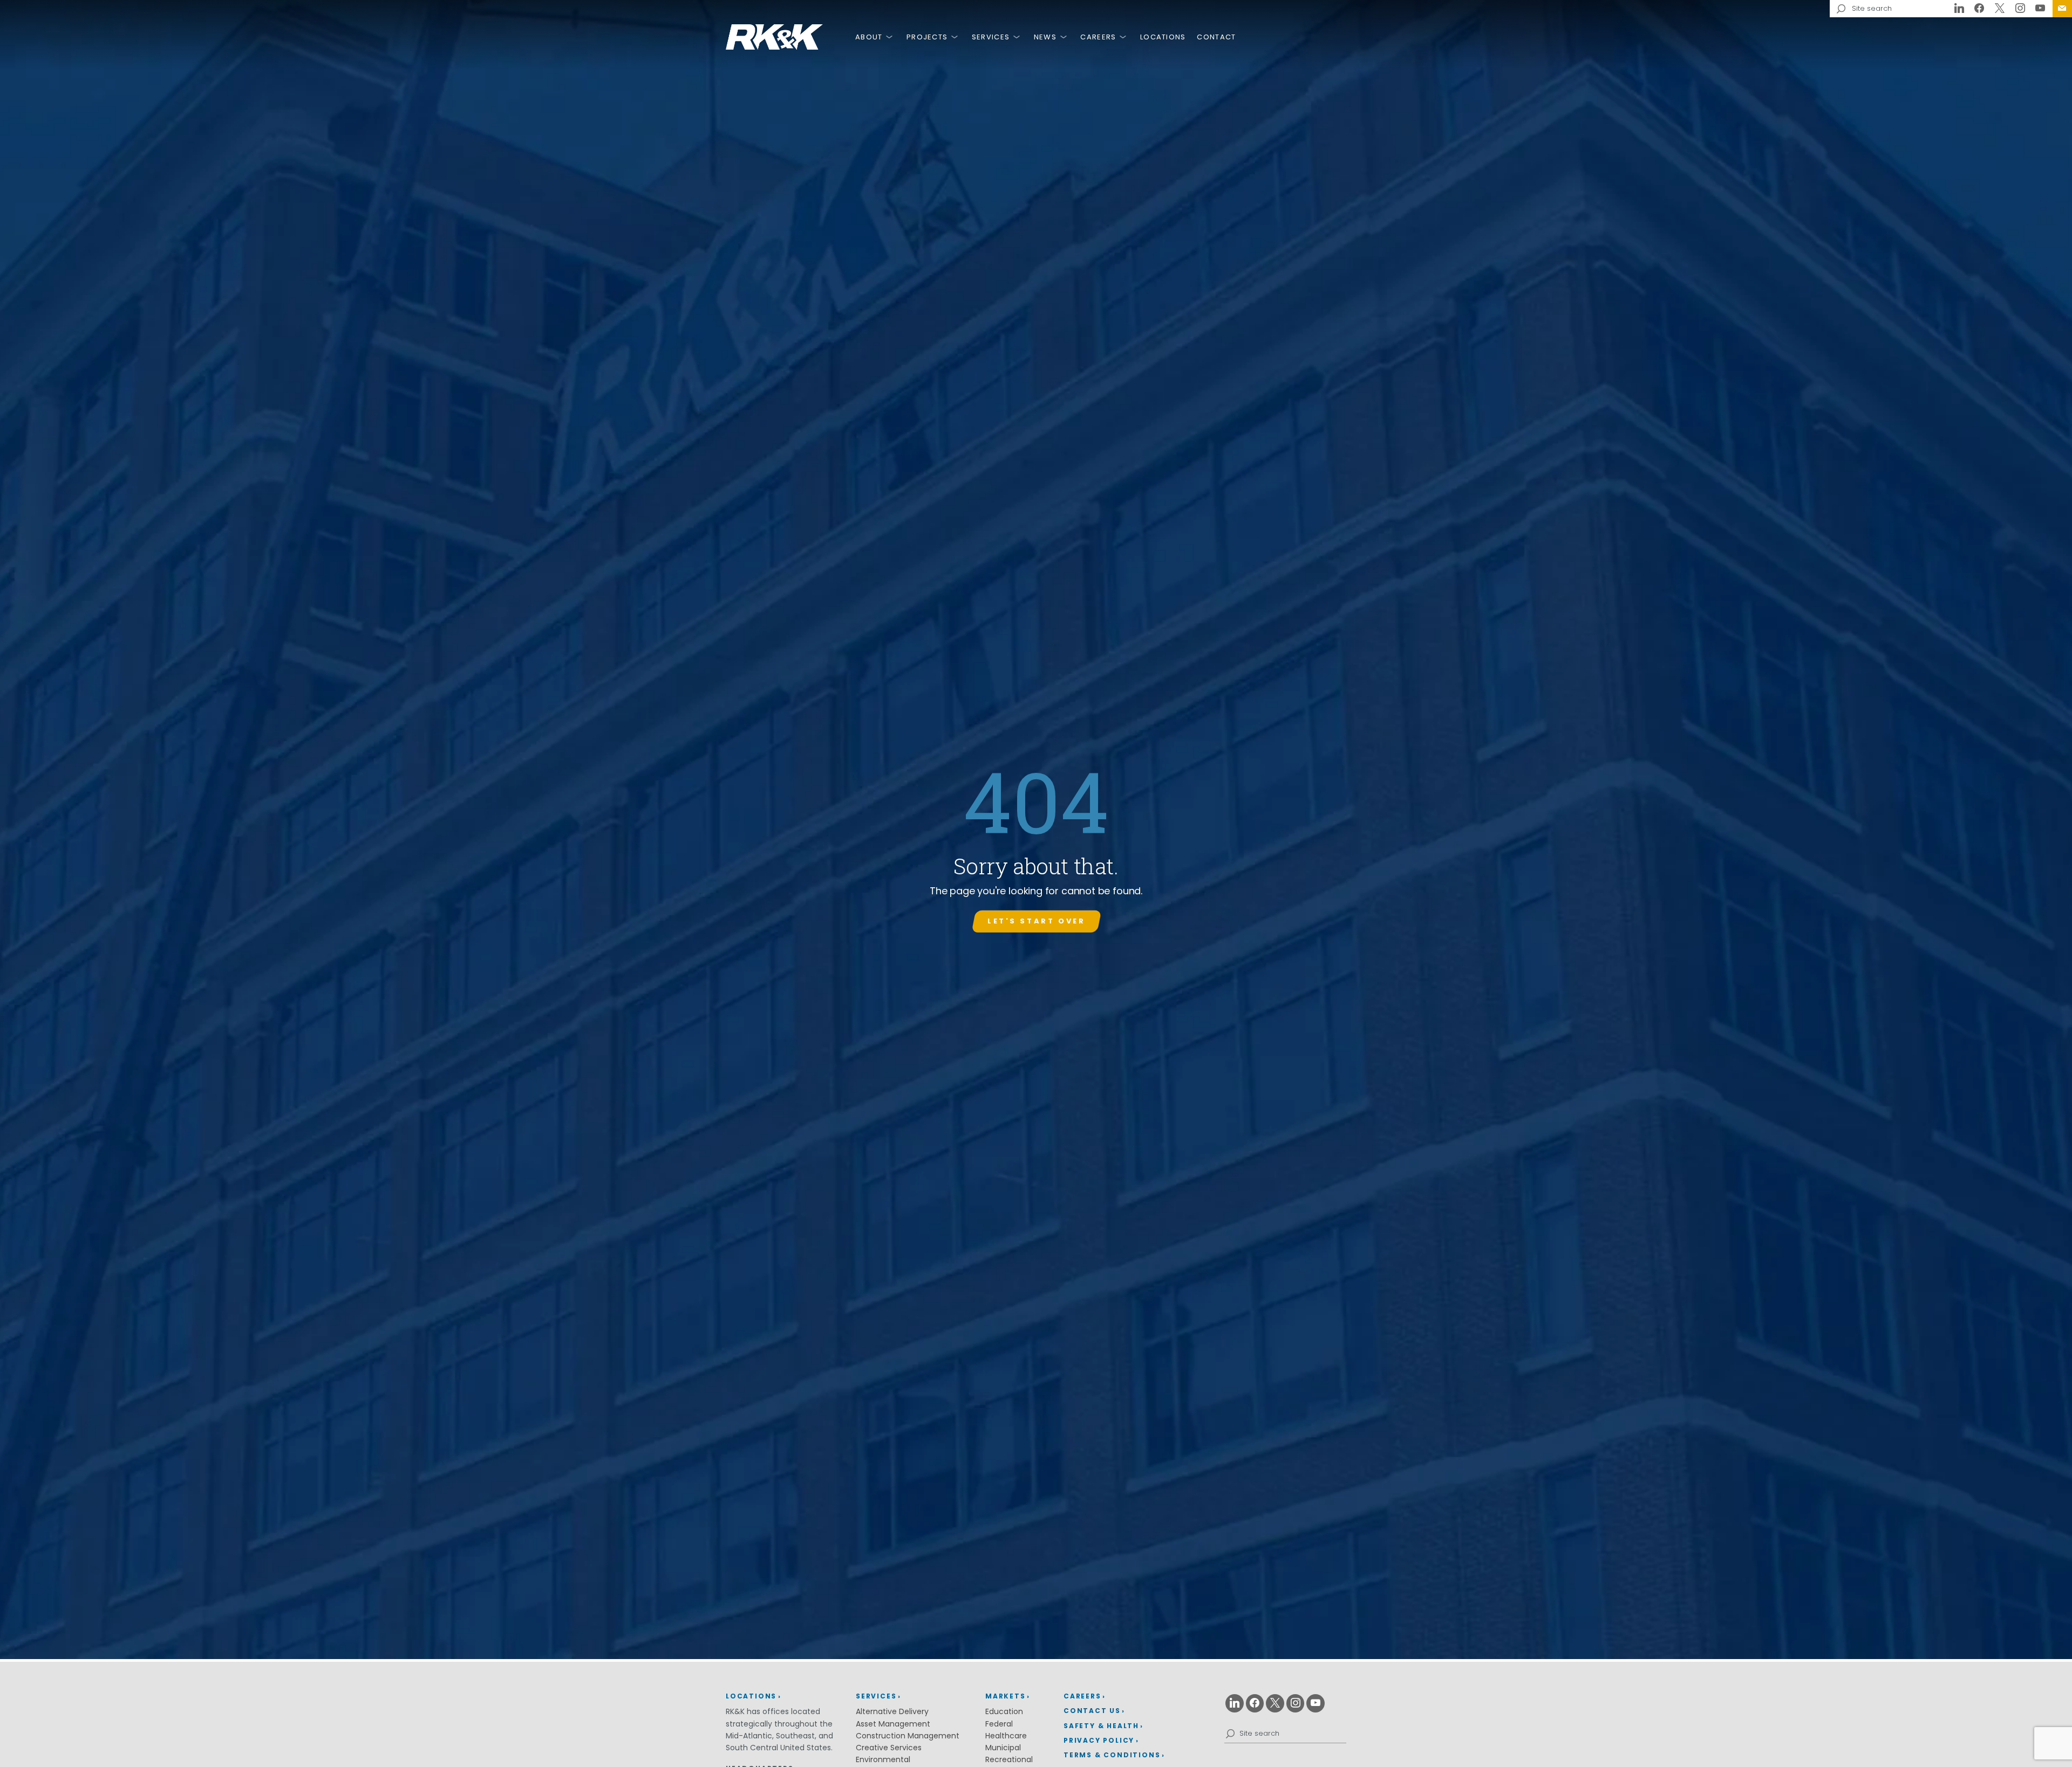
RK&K (774, 37)
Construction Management (908, 1736)
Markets (1006, 1696)
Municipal (1003, 1748)
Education (1004, 1711)
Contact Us (2062, 9)
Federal (999, 1724)
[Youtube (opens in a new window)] (2040, 9)
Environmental (883, 1759)
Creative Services (889, 1748)
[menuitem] (2062, 9)
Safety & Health (1101, 1726)
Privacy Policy (1099, 1740)
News (1045, 37)
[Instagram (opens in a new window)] (2020, 9)
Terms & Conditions (1112, 1755)
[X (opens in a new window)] (2000, 9)
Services (991, 37)
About (869, 37)
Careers (1098, 37)
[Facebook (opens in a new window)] (1980, 9)
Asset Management (893, 1724)
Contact (1216, 37)
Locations (1163, 37)
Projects (927, 37)
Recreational (1009, 1759)
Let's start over (1036, 921)
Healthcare (1006, 1736)
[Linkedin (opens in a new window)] (1959, 9)
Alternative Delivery (892, 1711)
